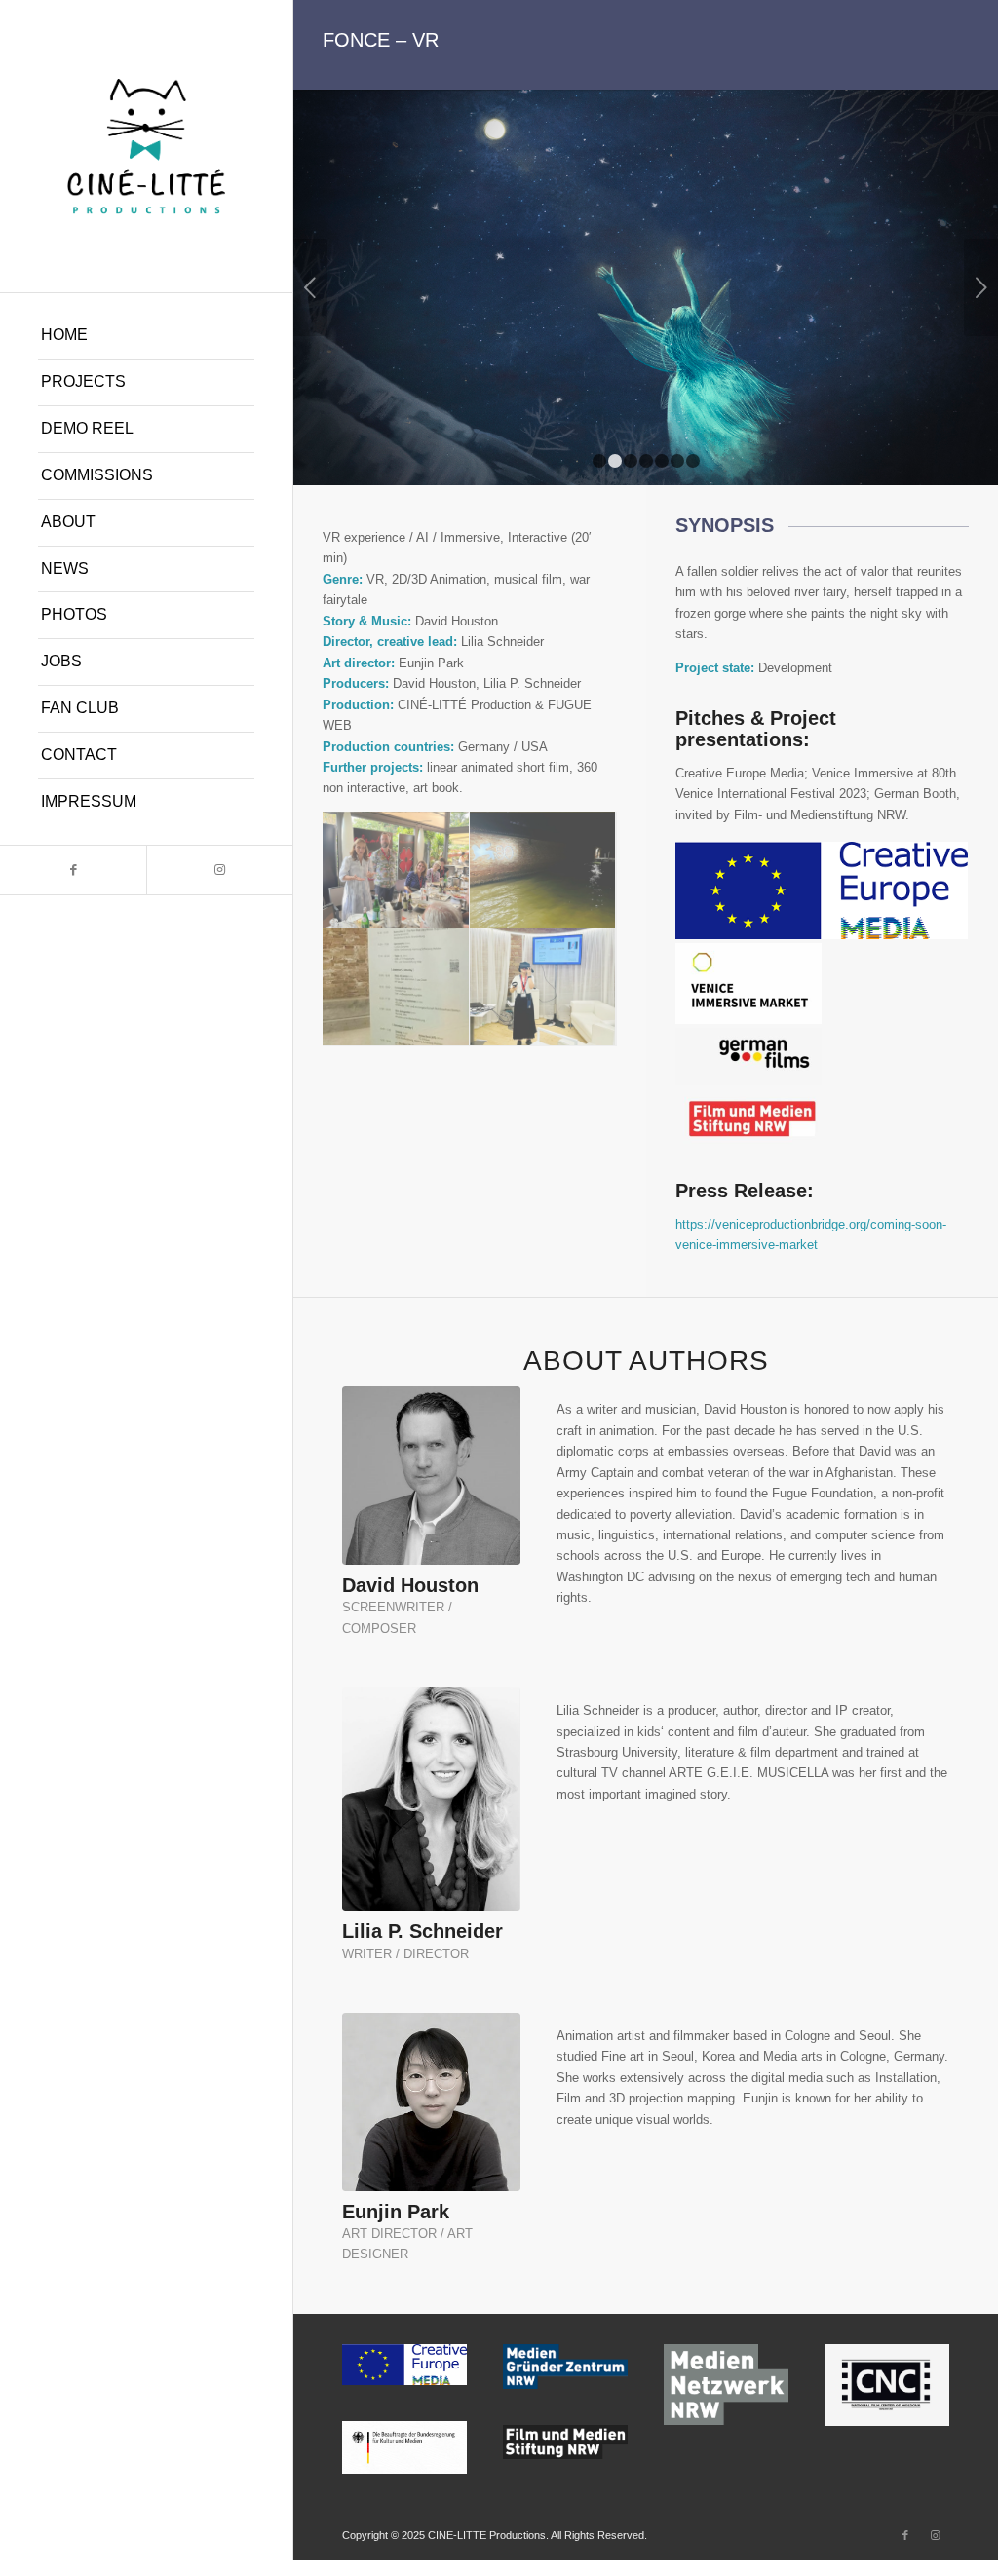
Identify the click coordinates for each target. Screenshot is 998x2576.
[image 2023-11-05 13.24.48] (543, 871)
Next (981, 287)
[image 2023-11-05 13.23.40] (396, 871)
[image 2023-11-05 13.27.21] (543, 987)
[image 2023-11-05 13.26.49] (396, 987)
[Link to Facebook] (73, 870)
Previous (310, 287)
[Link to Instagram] (219, 870)
